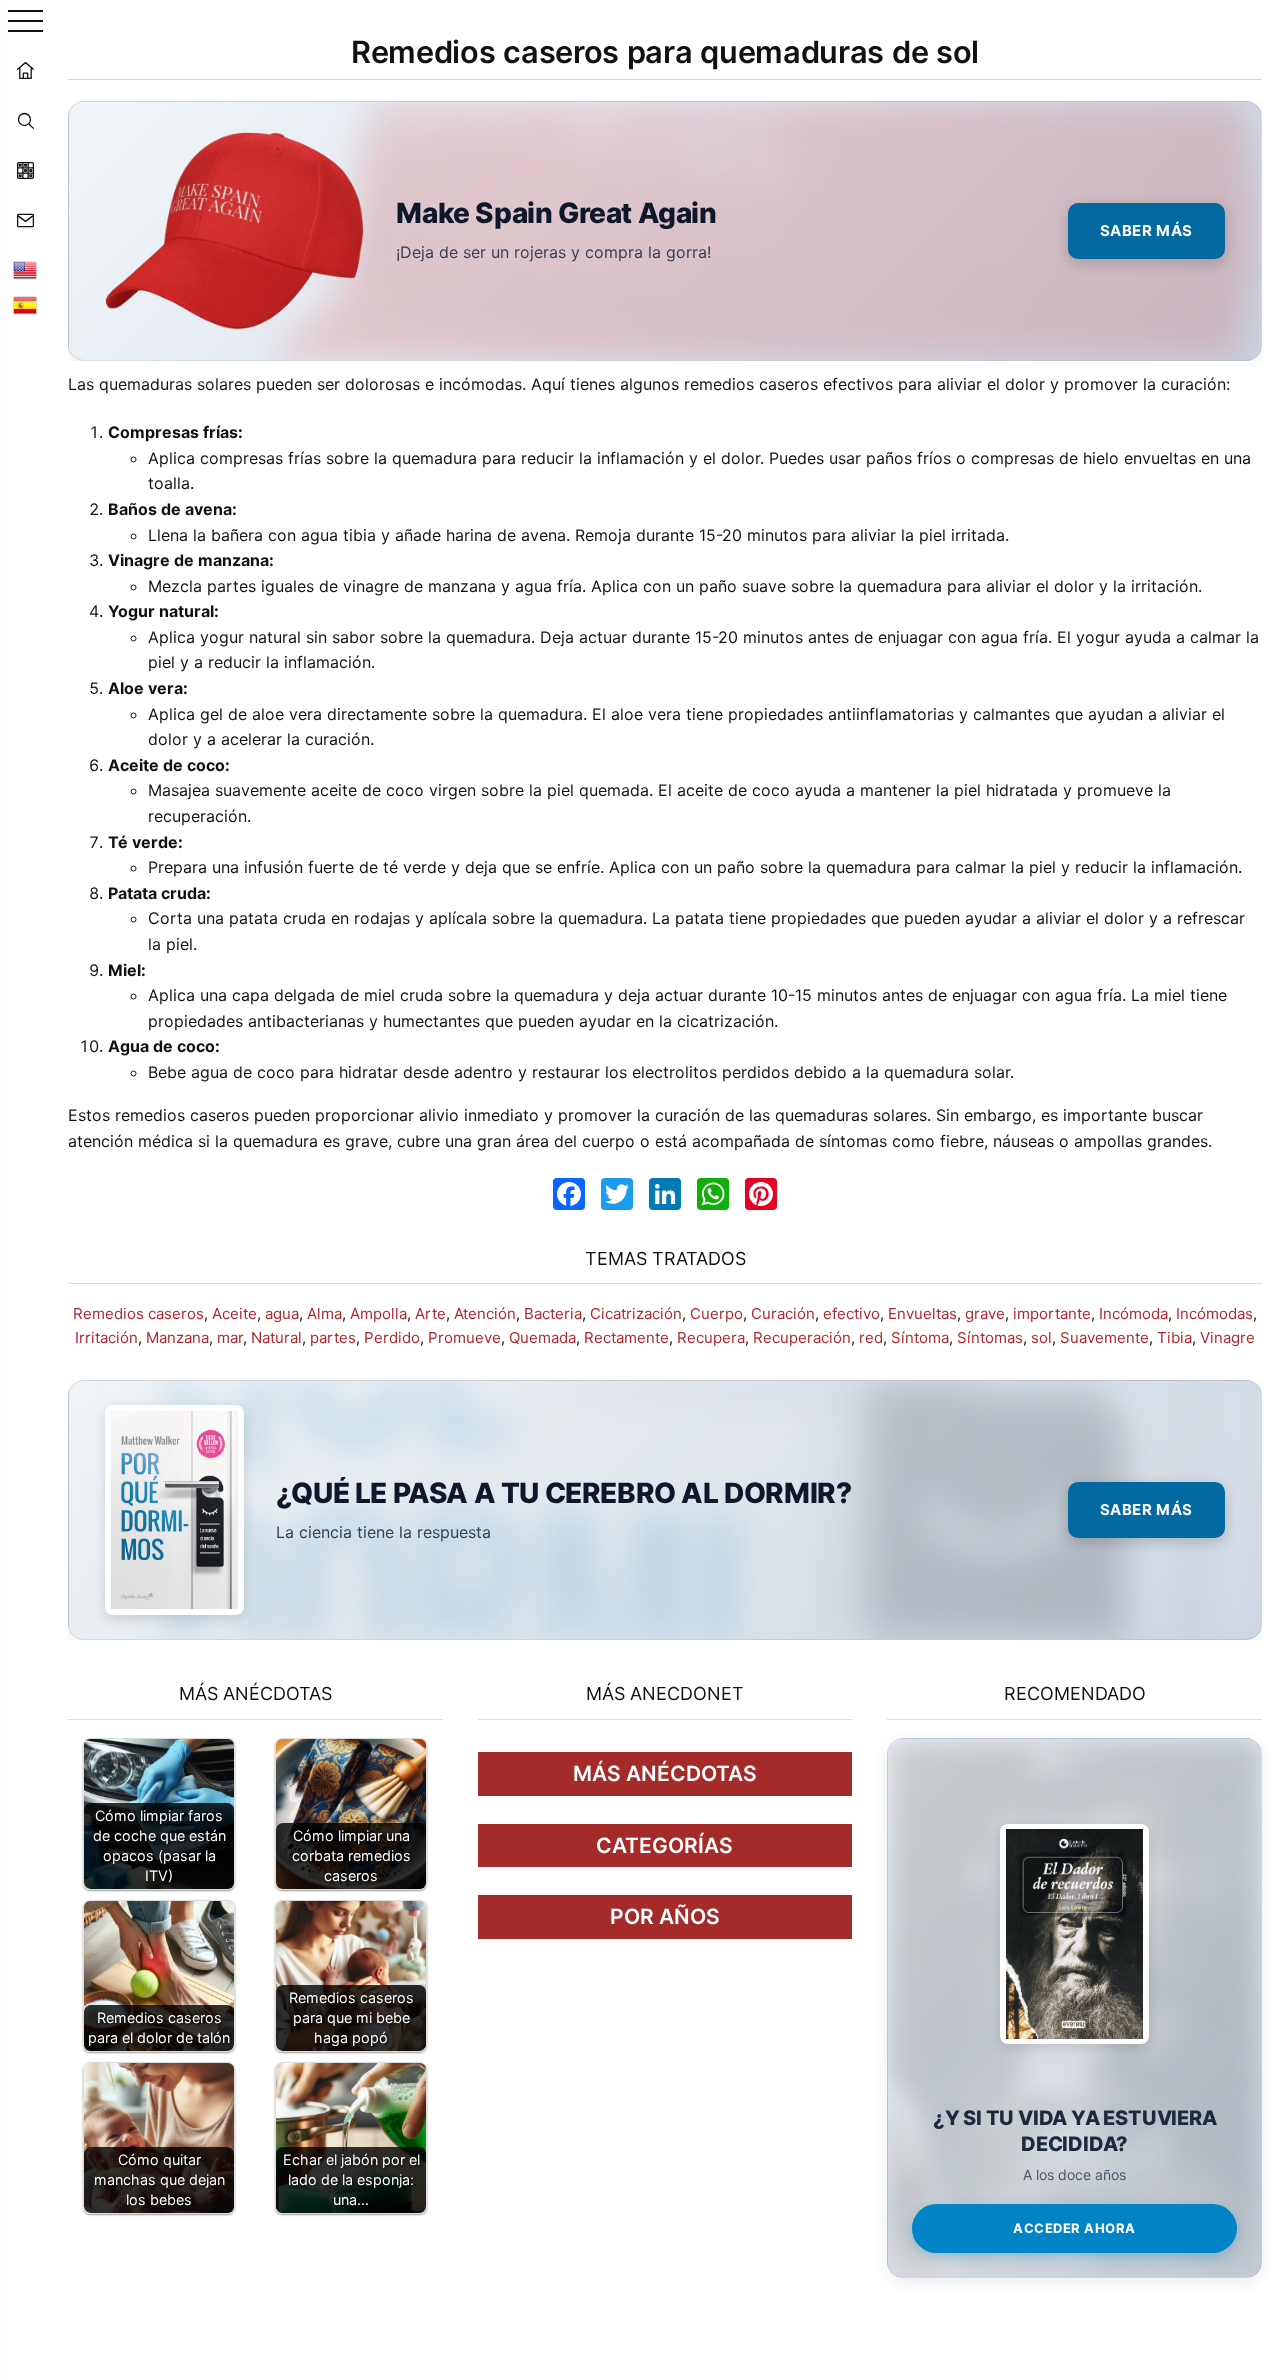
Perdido (392, 1337)
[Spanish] (25, 305)
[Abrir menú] (25, 22)
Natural (276, 1337)
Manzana (177, 1337)
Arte (430, 1313)
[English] (25, 270)
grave (985, 1313)
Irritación (106, 1337)
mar (230, 1337)
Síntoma (920, 1337)
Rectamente (626, 1337)
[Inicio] (25, 70)
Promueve (464, 1337)
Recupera (711, 1337)
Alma (324, 1313)
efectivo (851, 1313)
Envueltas (922, 1313)
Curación (783, 1313)
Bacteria (553, 1313)
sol (1041, 1337)
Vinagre (1227, 1337)
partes (333, 1337)
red (871, 1337)
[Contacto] (25, 220)
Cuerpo (716, 1313)
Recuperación (802, 1337)
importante (1052, 1313)
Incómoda (1133, 1313)
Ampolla (378, 1313)
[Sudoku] (25, 170)
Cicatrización (636, 1313)
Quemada (542, 1337)
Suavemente (1104, 1337)
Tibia (1174, 1337)
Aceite (234, 1313)
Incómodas (1214, 1313)
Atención (485, 1313)
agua (282, 1313)
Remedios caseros (138, 1313)
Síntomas (990, 1337)
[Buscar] (25, 120)
